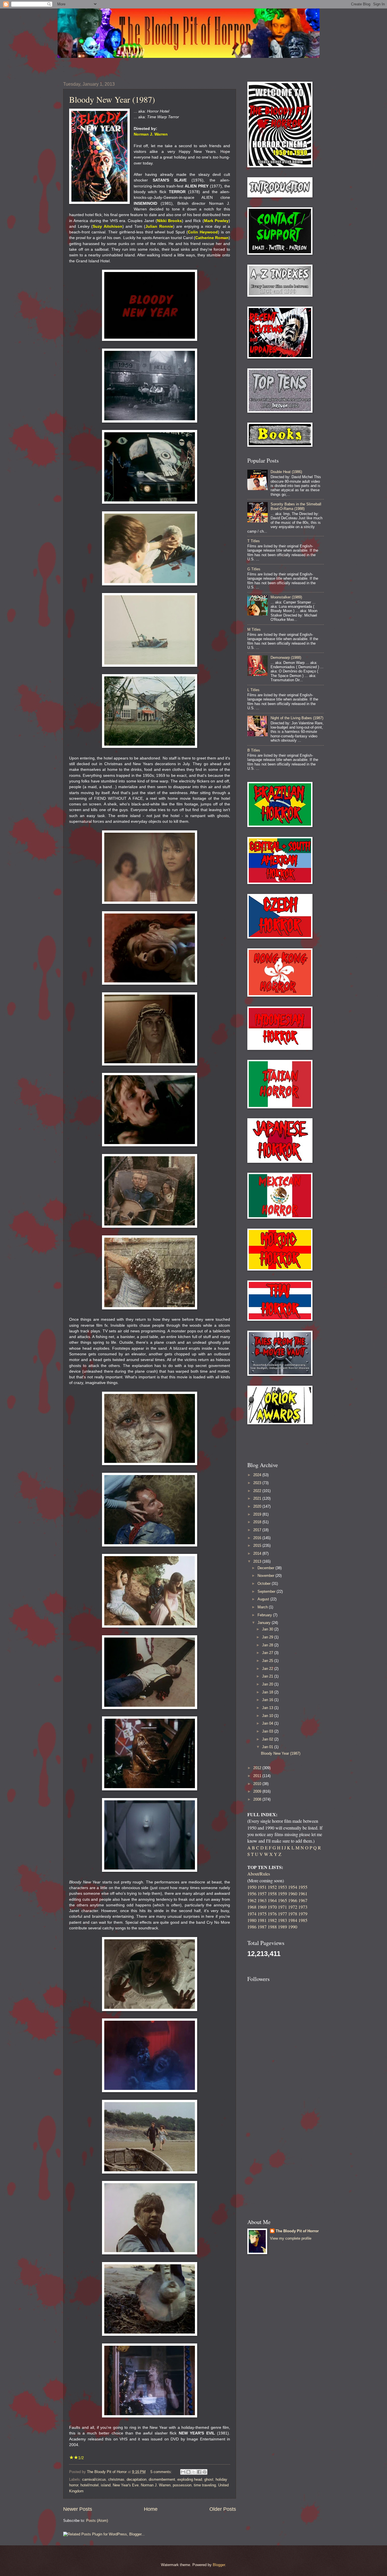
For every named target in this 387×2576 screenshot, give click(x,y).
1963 (262, 1900)
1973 (303, 1907)
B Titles (254, 750)
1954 (293, 1887)
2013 (258, 1561)
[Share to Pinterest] (205, 2472)
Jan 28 (268, 1645)
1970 (272, 1907)
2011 (258, 1776)
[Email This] (183, 2472)
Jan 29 (268, 1637)
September (267, 1591)
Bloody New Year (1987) (112, 99)
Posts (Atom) (97, 2521)
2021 (258, 1498)
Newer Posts (78, 2509)
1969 (262, 1907)
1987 (262, 1927)
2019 (258, 1514)
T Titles (254, 541)
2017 (258, 1530)
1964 (272, 1900)
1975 (262, 1914)
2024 (258, 1475)
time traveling (205, 2485)
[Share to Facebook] (199, 2472)
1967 (303, 1900)
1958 (272, 1894)
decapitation (137, 2479)
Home (151, 2509)
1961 (303, 1894)
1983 (282, 1920)
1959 (282, 1894)
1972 (293, 1907)
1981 (262, 1920)
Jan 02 (268, 1739)
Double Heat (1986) (286, 472)
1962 (252, 1900)
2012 (258, 1768)
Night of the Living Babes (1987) (297, 718)
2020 (258, 1506)
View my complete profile (291, 2238)
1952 (272, 1887)
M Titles (254, 629)
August (264, 1599)
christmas (116, 2479)
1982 (272, 1920)
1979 (303, 1914)
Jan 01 (268, 1747)
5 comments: (162, 2472)
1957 (262, 1894)
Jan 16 (268, 1700)
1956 (252, 1894)
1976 (272, 1914)
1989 (282, 1927)
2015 (258, 1546)
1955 (303, 1887)
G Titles (254, 569)
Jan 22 (268, 1669)
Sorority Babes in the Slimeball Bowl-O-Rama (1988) (296, 506)
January (265, 1623)
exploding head (190, 2479)
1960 (293, 1894)
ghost (209, 2479)
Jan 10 (268, 1716)
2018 (258, 1522)
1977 (282, 1914)
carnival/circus (94, 2479)
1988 (272, 1927)
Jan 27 (268, 1653)
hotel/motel (90, 2485)
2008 (258, 1799)
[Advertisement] (280, 1443)
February (265, 1615)
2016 (258, 1538)
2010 (258, 1784)
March (263, 1607)
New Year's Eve (126, 2485)
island (106, 2485)
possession (182, 2485)
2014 (258, 1553)
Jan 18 (268, 1692)
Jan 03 (268, 1731)
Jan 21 (268, 1676)
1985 (303, 1920)
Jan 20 (268, 1684)
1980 (252, 1920)
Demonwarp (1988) (286, 658)
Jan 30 (268, 1629)
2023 (258, 1483)
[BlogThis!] (188, 2472)
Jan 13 (268, 1708)
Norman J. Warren (156, 2485)
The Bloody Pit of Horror (297, 2231)
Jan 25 (268, 1661)
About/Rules (259, 1874)
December (266, 1568)
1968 (252, 1907)
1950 (252, 1887)
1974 (252, 1914)
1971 (282, 1907)
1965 (282, 1900)
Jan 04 (268, 1723)
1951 (262, 1887)
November (266, 1576)
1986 (252, 1927)
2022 (258, 1491)
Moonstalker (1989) (286, 597)
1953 (282, 1887)
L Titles (253, 690)
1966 (293, 1900)
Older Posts (223, 2509)
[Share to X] (194, 2472)
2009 (258, 1791)
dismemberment (162, 2479)
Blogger (219, 2565)
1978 (293, 1914)
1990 (293, 1927)
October (265, 1584)
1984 (293, 1920)
